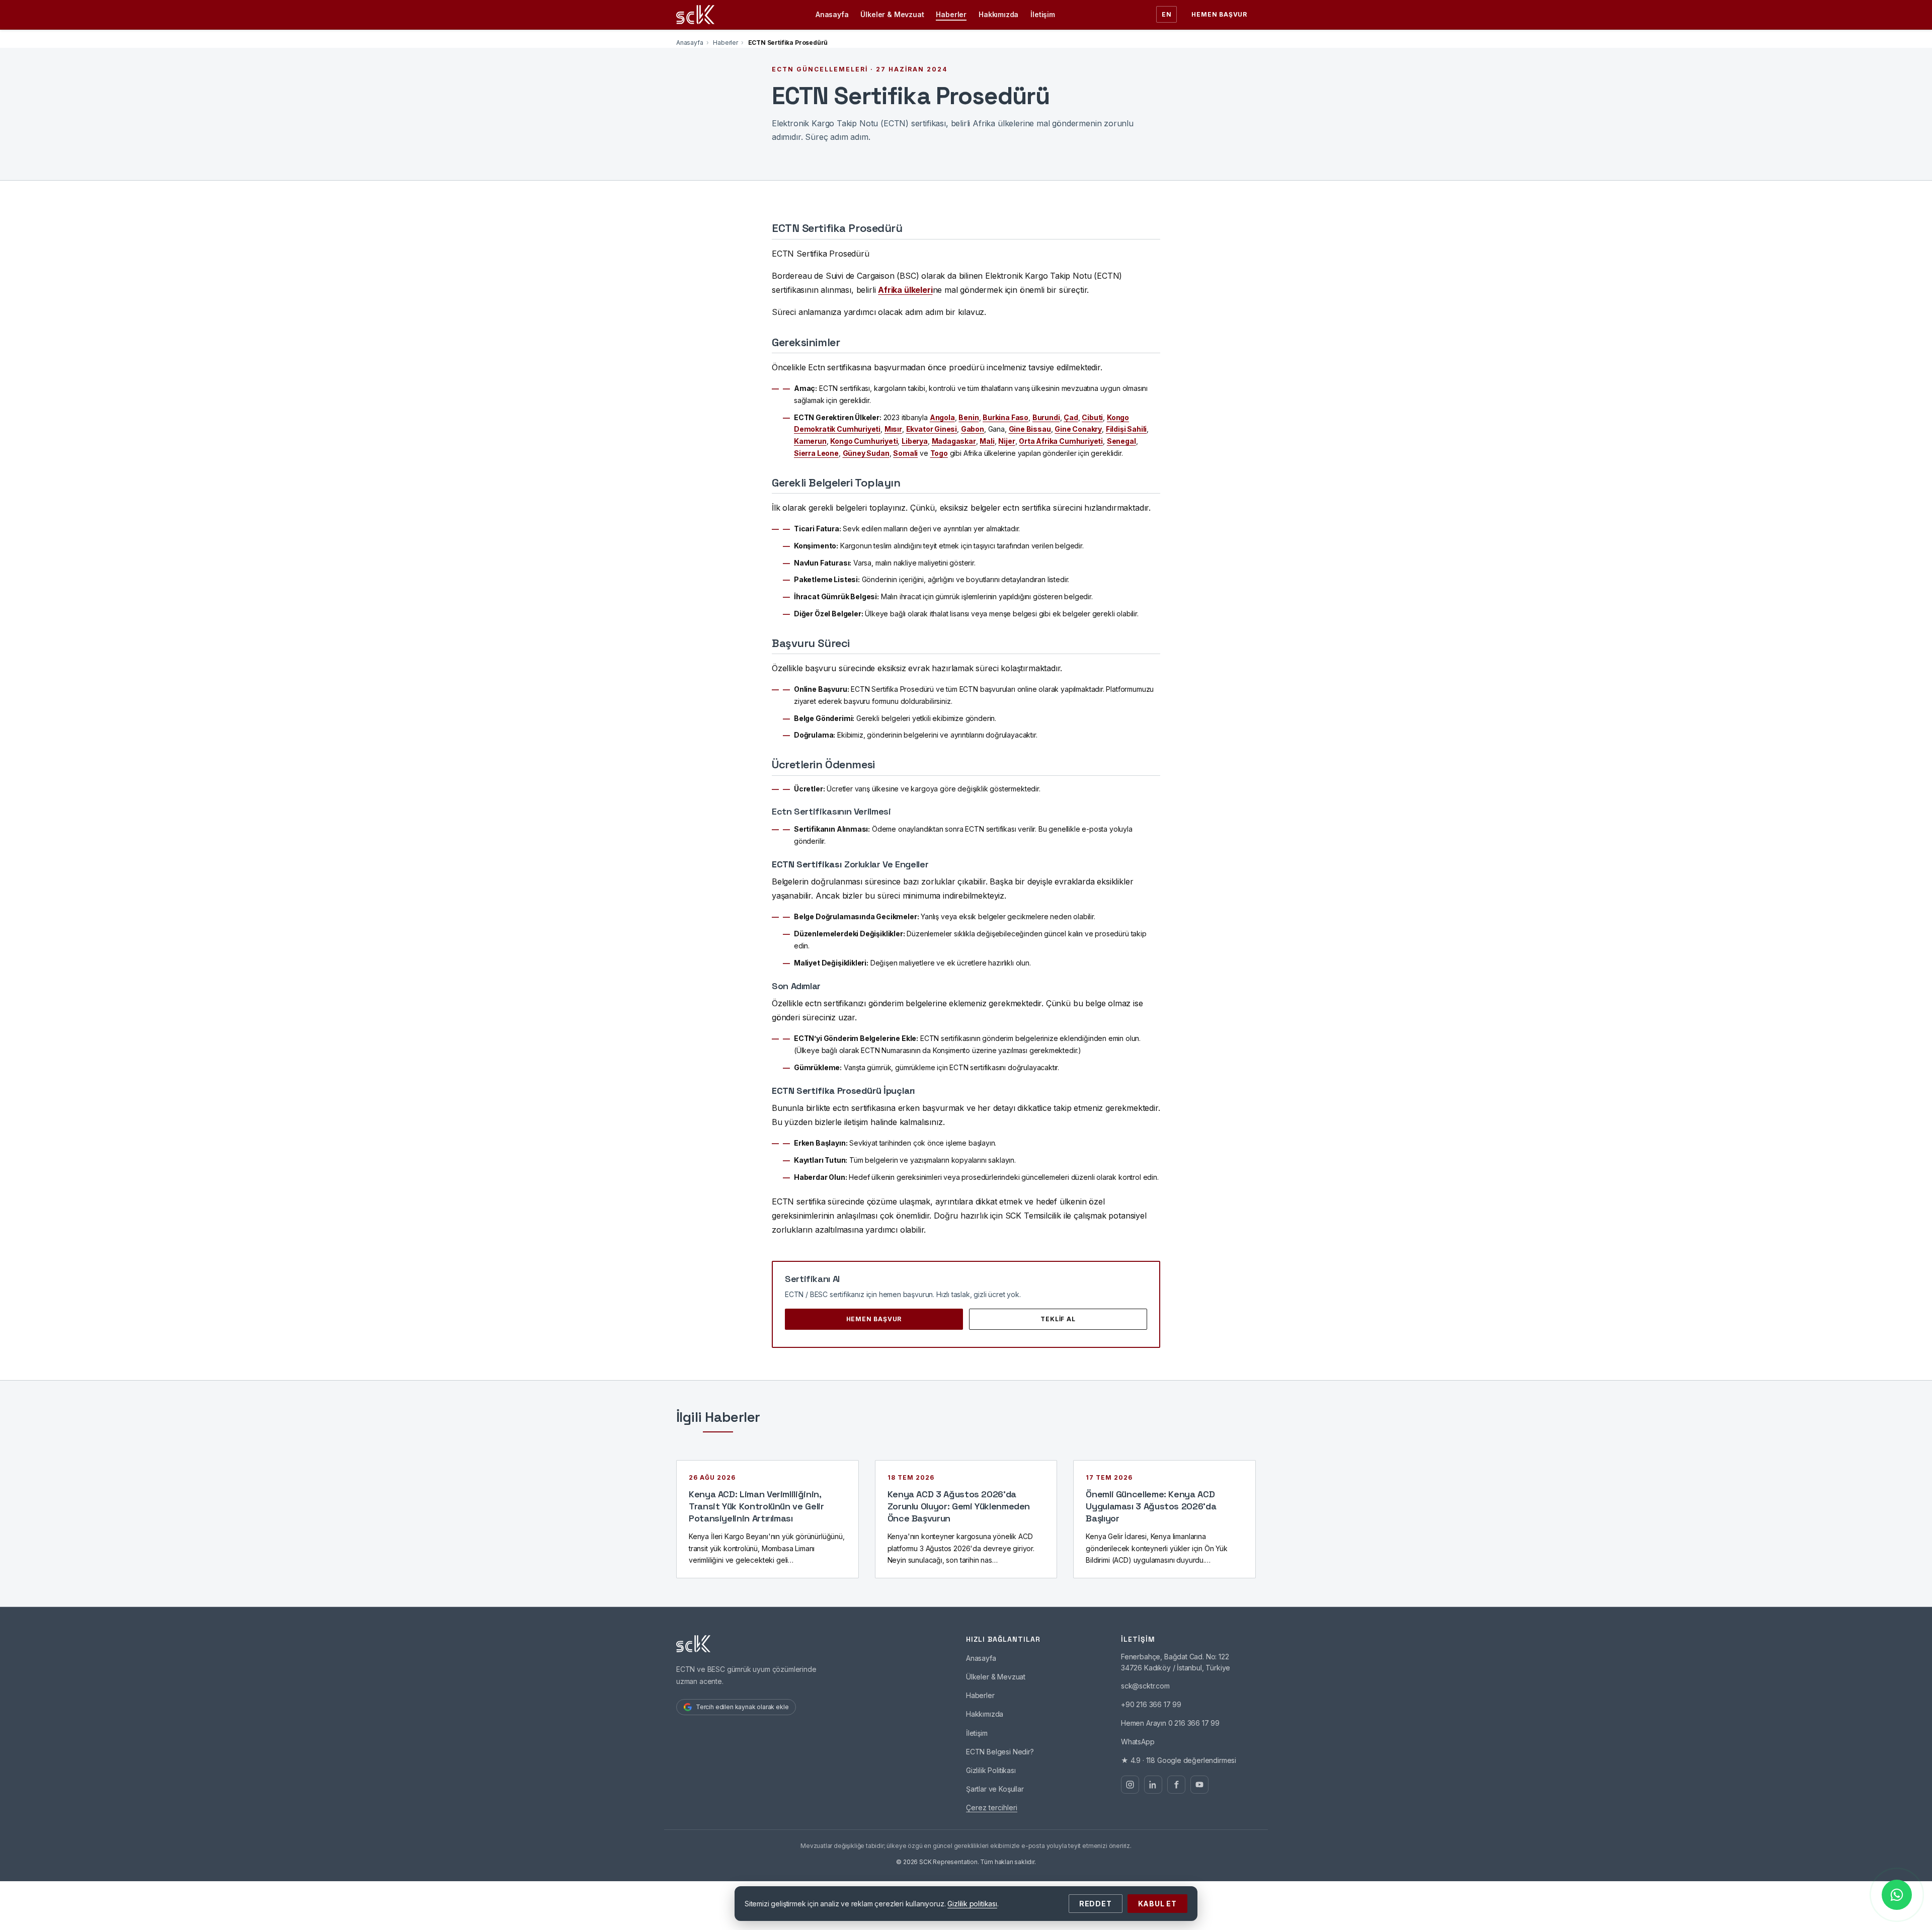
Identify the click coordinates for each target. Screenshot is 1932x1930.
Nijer (1007, 441)
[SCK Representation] (695, 15)
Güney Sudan (866, 453)
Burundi (1046, 417)
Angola (942, 417)
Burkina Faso (1005, 417)
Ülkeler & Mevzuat (892, 14)
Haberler (951, 14)
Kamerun (810, 441)
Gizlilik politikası (972, 1904)
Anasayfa (832, 14)
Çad (1071, 417)
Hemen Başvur (1219, 14)
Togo (939, 453)
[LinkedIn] (1153, 1785)
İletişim (1043, 14)
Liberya (915, 441)
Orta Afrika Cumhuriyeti (1061, 441)
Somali (905, 453)
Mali (987, 441)
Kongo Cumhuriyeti (864, 441)
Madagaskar (954, 441)
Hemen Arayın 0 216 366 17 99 (1170, 1723)
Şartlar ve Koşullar (995, 1789)
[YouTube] (1199, 1785)
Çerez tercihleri (992, 1807)
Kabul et (1157, 1904)
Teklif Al (1058, 1319)
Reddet (1096, 1904)
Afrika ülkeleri (905, 290)
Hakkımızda (998, 14)
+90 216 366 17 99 (1151, 1704)
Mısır (893, 429)
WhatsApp (1138, 1742)
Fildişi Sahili (1126, 429)
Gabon (973, 429)
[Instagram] (1130, 1785)
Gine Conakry (1078, 429)
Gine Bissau (1030, 429)
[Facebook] (1176, 1785)
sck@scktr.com (1145, 1686)
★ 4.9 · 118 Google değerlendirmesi (1179, 1760)
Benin (969, 417)
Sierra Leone (816, 453)
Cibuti (1092, 417)
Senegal (1121, 441)
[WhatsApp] (1897, 1895)
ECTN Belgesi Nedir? (1000, 1752)
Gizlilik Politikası (991, 1770)
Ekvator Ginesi (932, 429)
